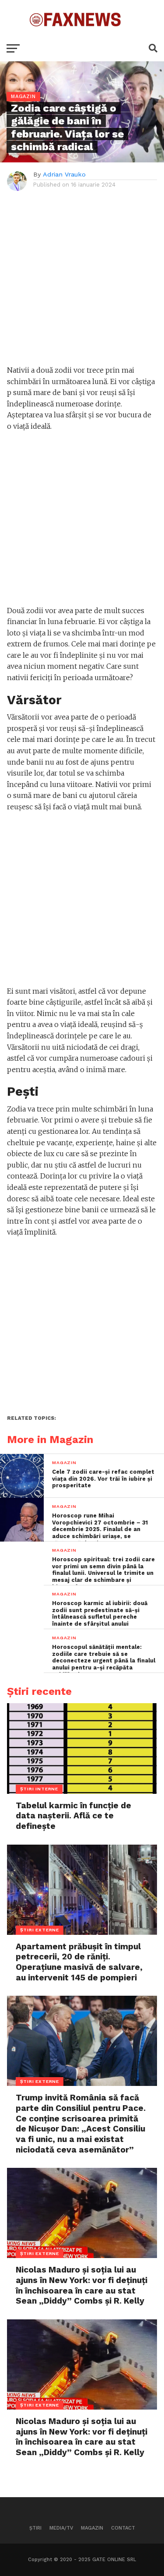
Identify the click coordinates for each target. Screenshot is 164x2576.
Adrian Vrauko (64, 174)
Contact (123, 2528)
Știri (35, 2528)
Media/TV (61, 2528)
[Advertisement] (82, 283)
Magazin (92, 2528)
